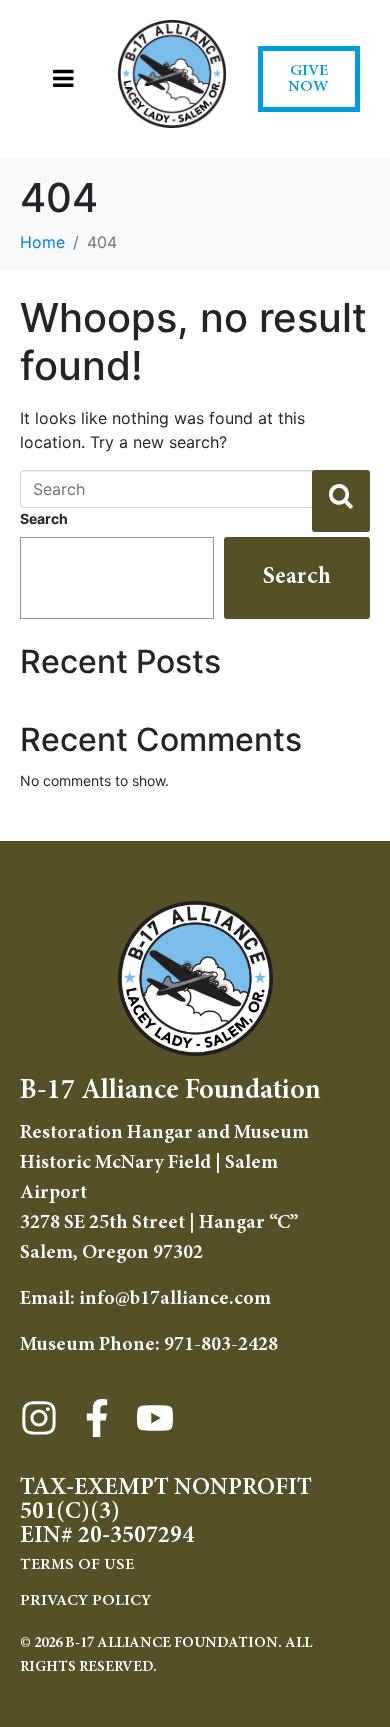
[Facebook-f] (97, 1418)
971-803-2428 (221, 1345)
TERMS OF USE (77, 1565)
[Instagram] (39, 1418)
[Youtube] (155, 1418)
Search (44, 518)
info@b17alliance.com (175, 1299)
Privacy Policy (85, 1601)
